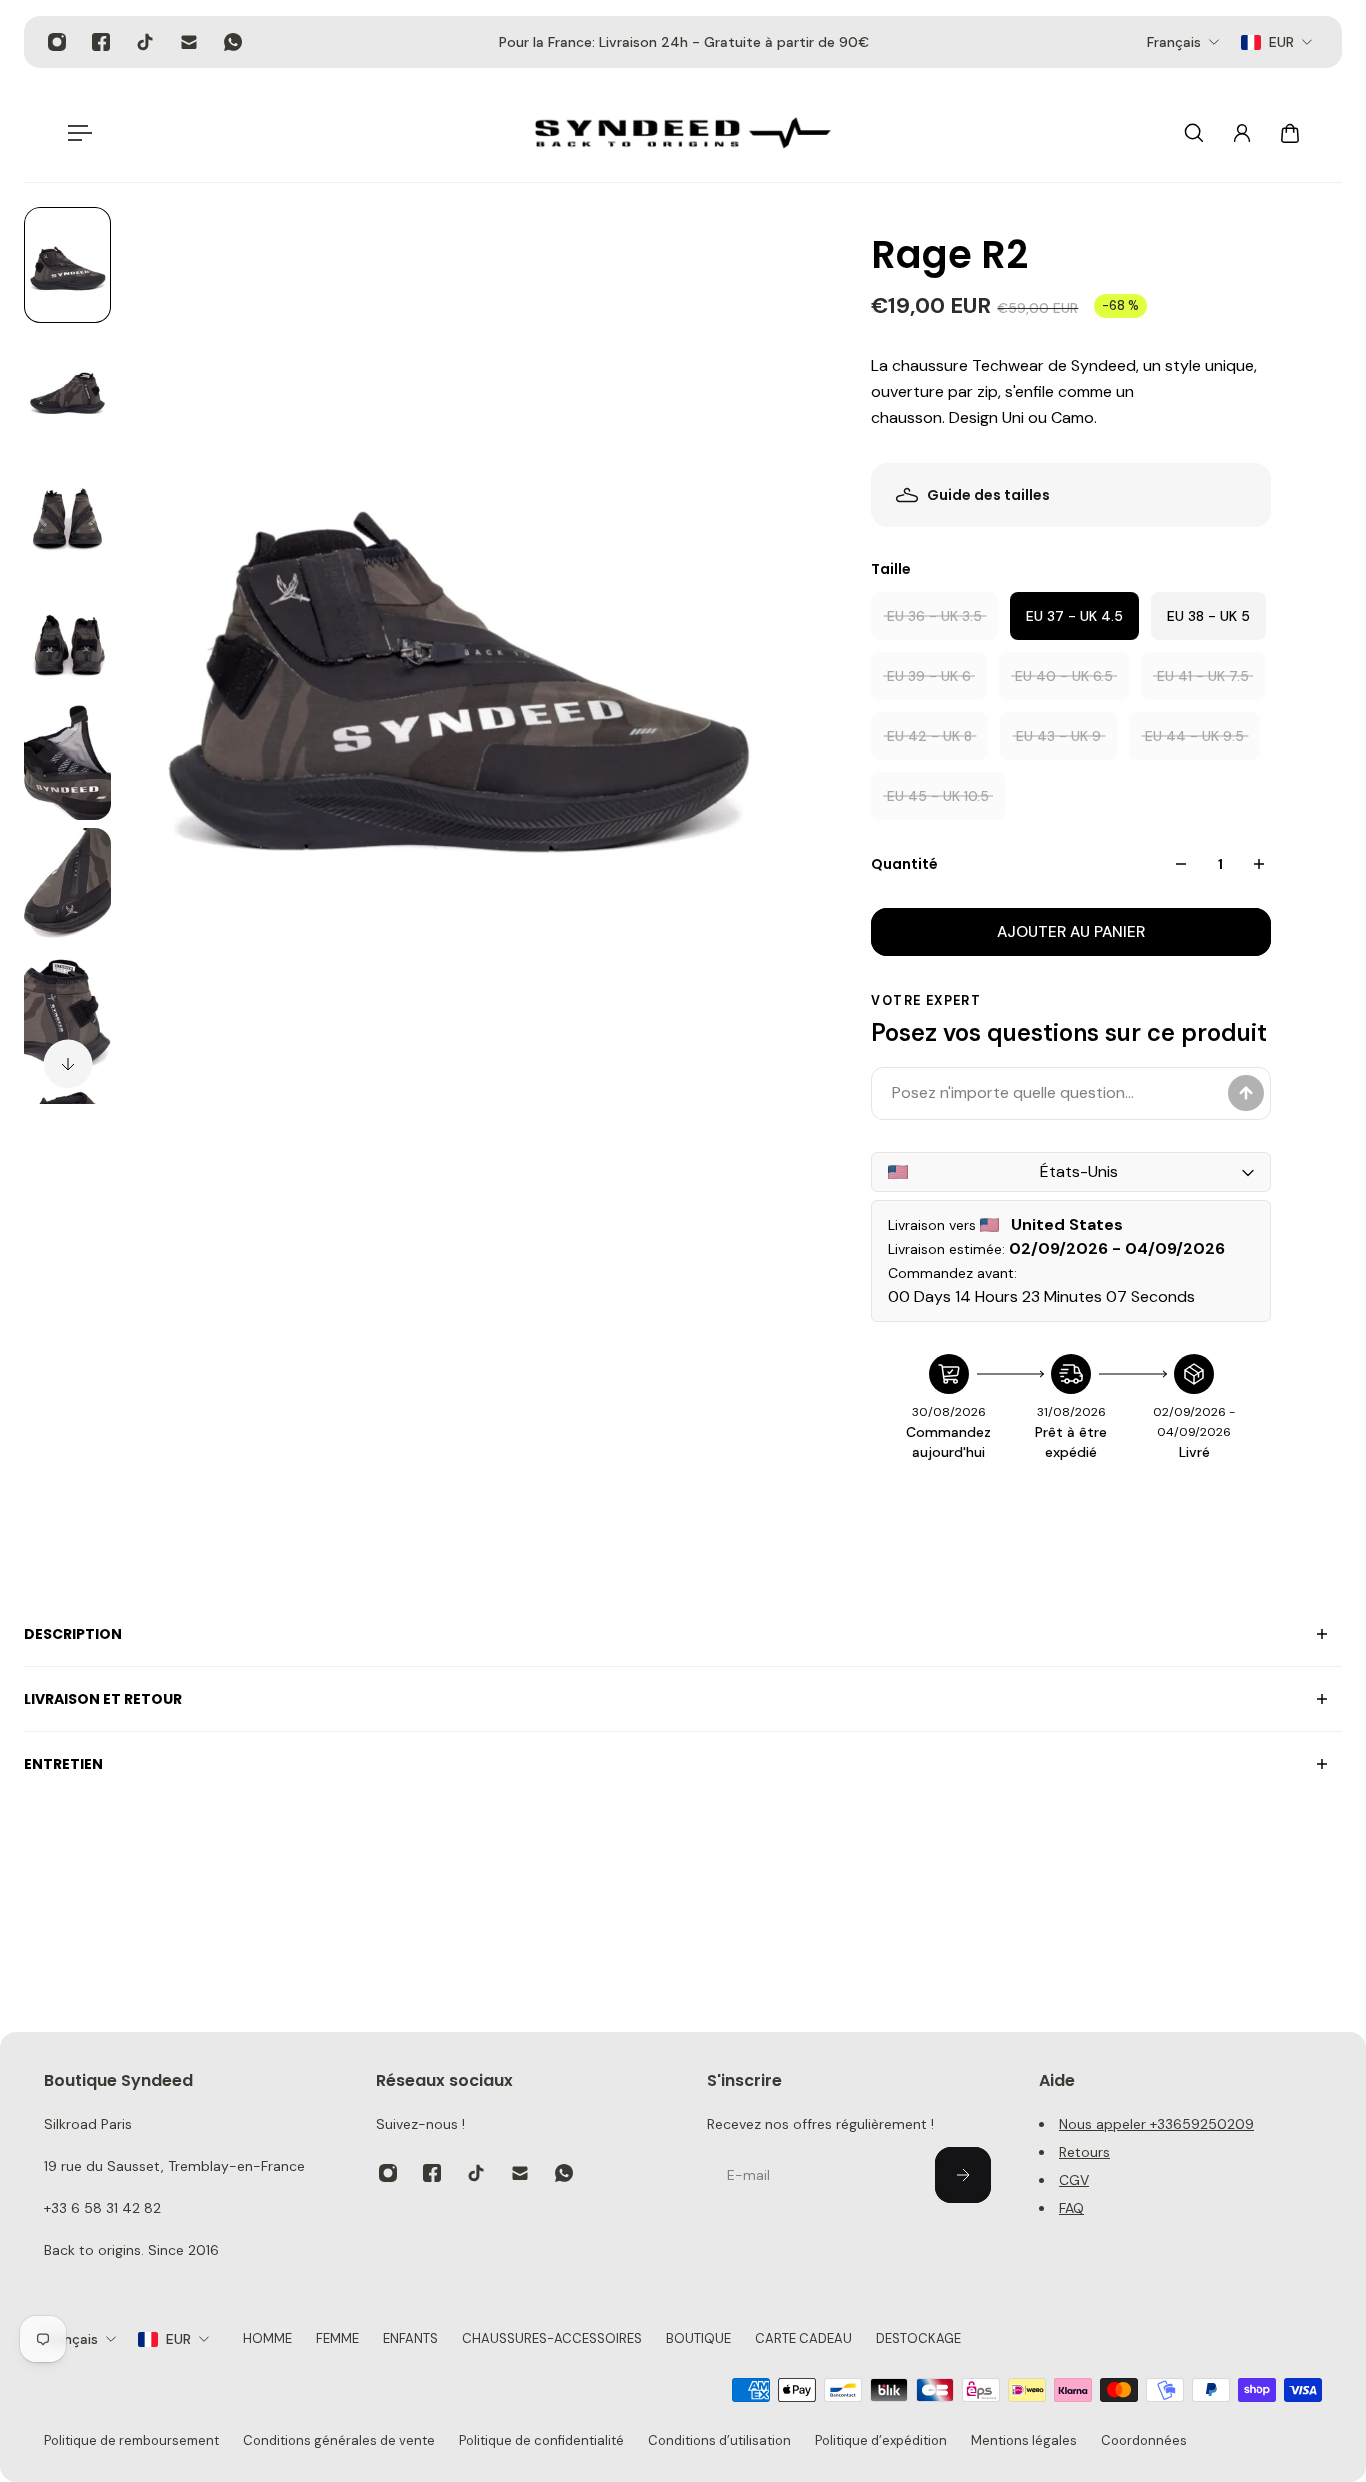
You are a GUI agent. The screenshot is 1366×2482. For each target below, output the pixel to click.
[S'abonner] (963, 2175)
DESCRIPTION (73, 1634)
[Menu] (76, 133)
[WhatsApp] (233, 42)
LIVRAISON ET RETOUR (103, 1699)
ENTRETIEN (63, 1764)
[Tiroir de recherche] (1194, 133)
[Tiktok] (145, 42)
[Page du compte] (1242, 133)
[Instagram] (57, 42)
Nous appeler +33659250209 (1156, 2124)
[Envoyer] (1246, 1093)
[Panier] (1290, 133)
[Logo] (683, 133)
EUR (178, 2339)
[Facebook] (101, 42)
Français (71, 2339)
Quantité (904, 864)
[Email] (189, 42)
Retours (1084, 2152)
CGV (1074, 2180)
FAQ (1071, 2208)
